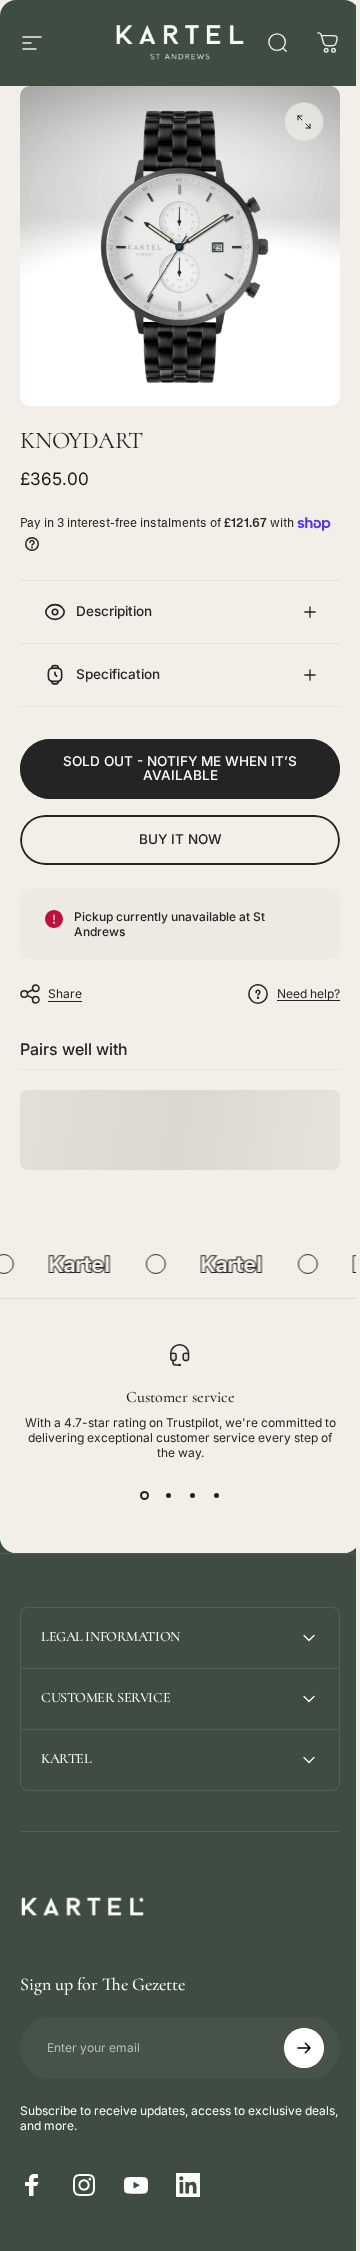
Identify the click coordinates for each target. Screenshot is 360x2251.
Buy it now (172, 824)
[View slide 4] (209, 1481)
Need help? (293, 978)
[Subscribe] (289, 2033)
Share (65, 978)
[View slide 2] (161, 1481)
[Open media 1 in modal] (304, 122)
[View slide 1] (137, 1481)
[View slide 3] (185, 1481)
